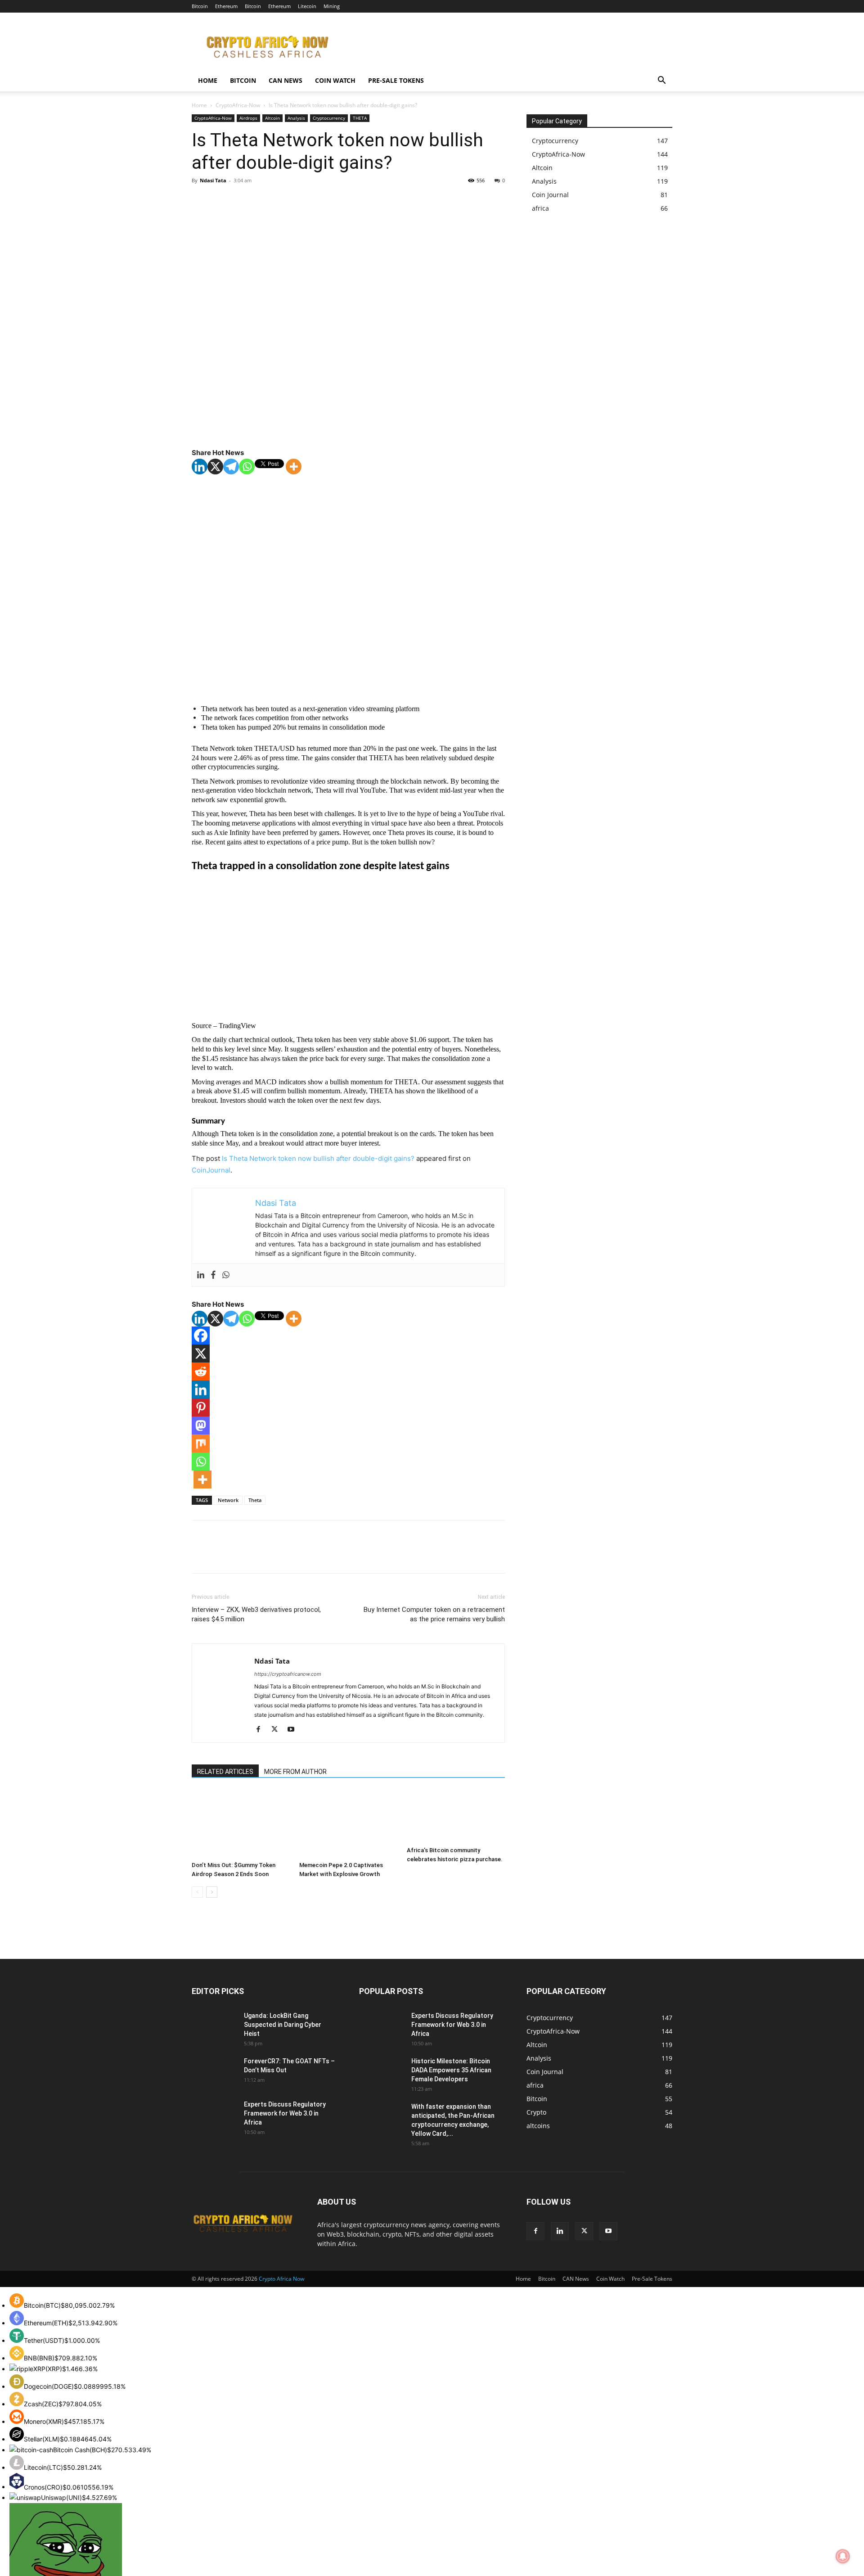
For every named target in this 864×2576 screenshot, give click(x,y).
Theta (255, 1500)
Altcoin (272, 118)
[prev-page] (197, 1892)
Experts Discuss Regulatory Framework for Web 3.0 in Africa (285, 2113)
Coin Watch (335, 80)
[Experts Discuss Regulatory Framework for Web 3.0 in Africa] (213, 2114)
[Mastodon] (201, 1426)
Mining (332, 6)
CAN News (286, 80)
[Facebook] (201, 201)
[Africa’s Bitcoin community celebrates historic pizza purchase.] (456, 1816)
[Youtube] (294, 1730)
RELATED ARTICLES (225, 1772)
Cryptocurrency (329, 118)
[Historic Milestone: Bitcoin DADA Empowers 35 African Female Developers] (382, 2072)
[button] (661, 81)
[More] (294, 467)
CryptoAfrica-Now (238, 105)
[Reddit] (201, 1371)
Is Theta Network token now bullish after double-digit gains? (318, 1158)
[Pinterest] (242, 201)
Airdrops (248, 118)
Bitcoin (200, 6)
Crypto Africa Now (281, 2279)
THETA (360, 118)
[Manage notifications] (843, 2556)
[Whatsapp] (247, 467)
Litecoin (307, 6)
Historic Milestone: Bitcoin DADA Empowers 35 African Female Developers (451, 2070)
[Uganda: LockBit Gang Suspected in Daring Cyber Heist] (207, 2022)
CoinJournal (211, 1170)
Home (208, 80)
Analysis (296, 118)
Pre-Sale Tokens (396, 80)
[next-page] (212, 1892)
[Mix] (201, 1444)
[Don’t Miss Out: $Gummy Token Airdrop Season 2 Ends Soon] (241, 1824)
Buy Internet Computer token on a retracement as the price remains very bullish (434, 1614)
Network (228, 1500)
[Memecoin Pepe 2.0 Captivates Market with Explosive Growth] (348, 1824)
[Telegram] (231, 467)
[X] (221, 201)
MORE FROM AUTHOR (295, 1772)
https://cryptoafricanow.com (288, 1674)
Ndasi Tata (213, 180)
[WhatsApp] (263, 201)
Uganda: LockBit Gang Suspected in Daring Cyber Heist (283, 2025)
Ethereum (226, 6)
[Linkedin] (200, 467)
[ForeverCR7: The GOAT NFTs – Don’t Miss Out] (214, 2072)
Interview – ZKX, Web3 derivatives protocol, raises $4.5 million (256, 1614)
